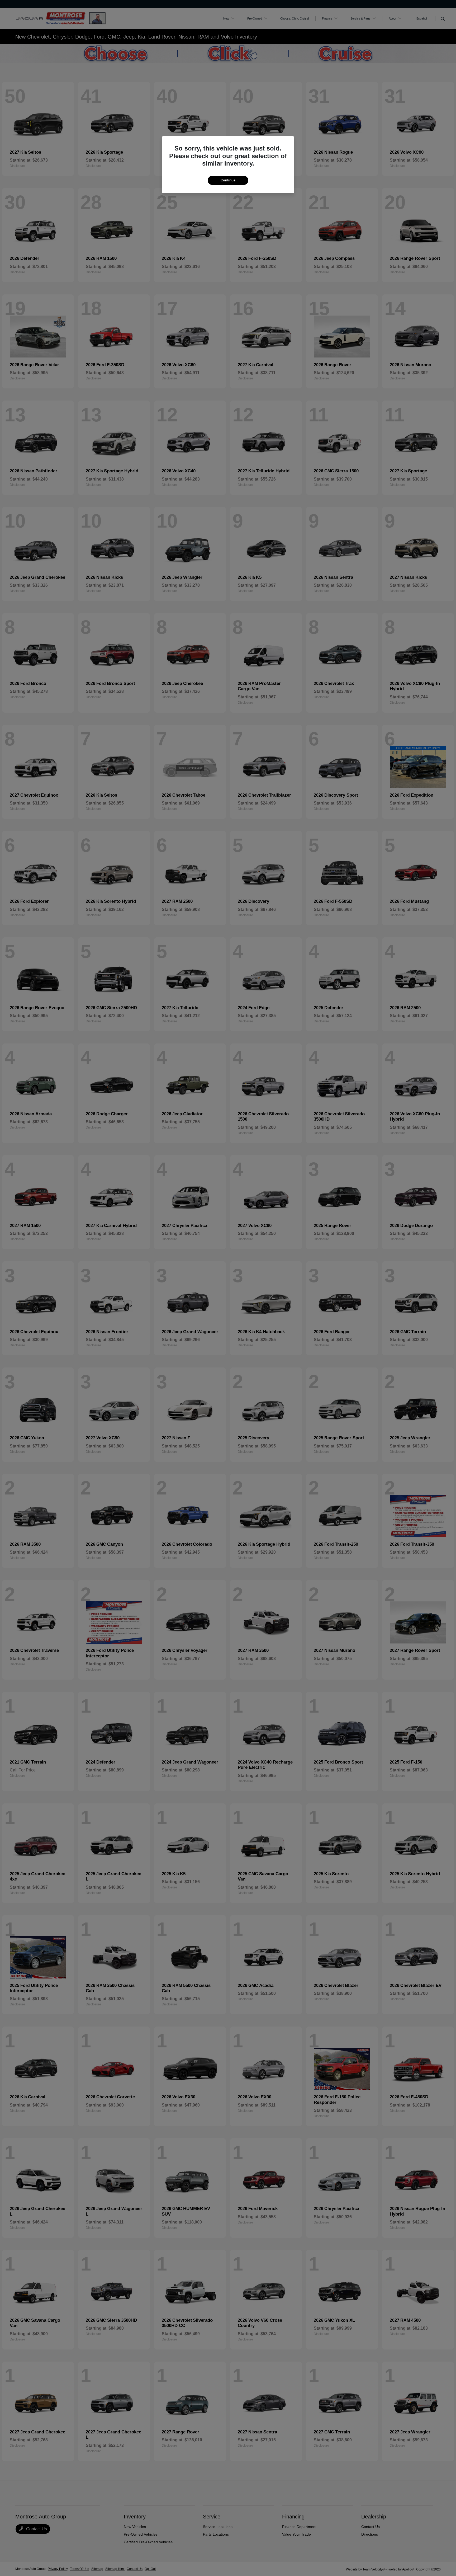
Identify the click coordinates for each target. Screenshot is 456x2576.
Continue (228, 180)
